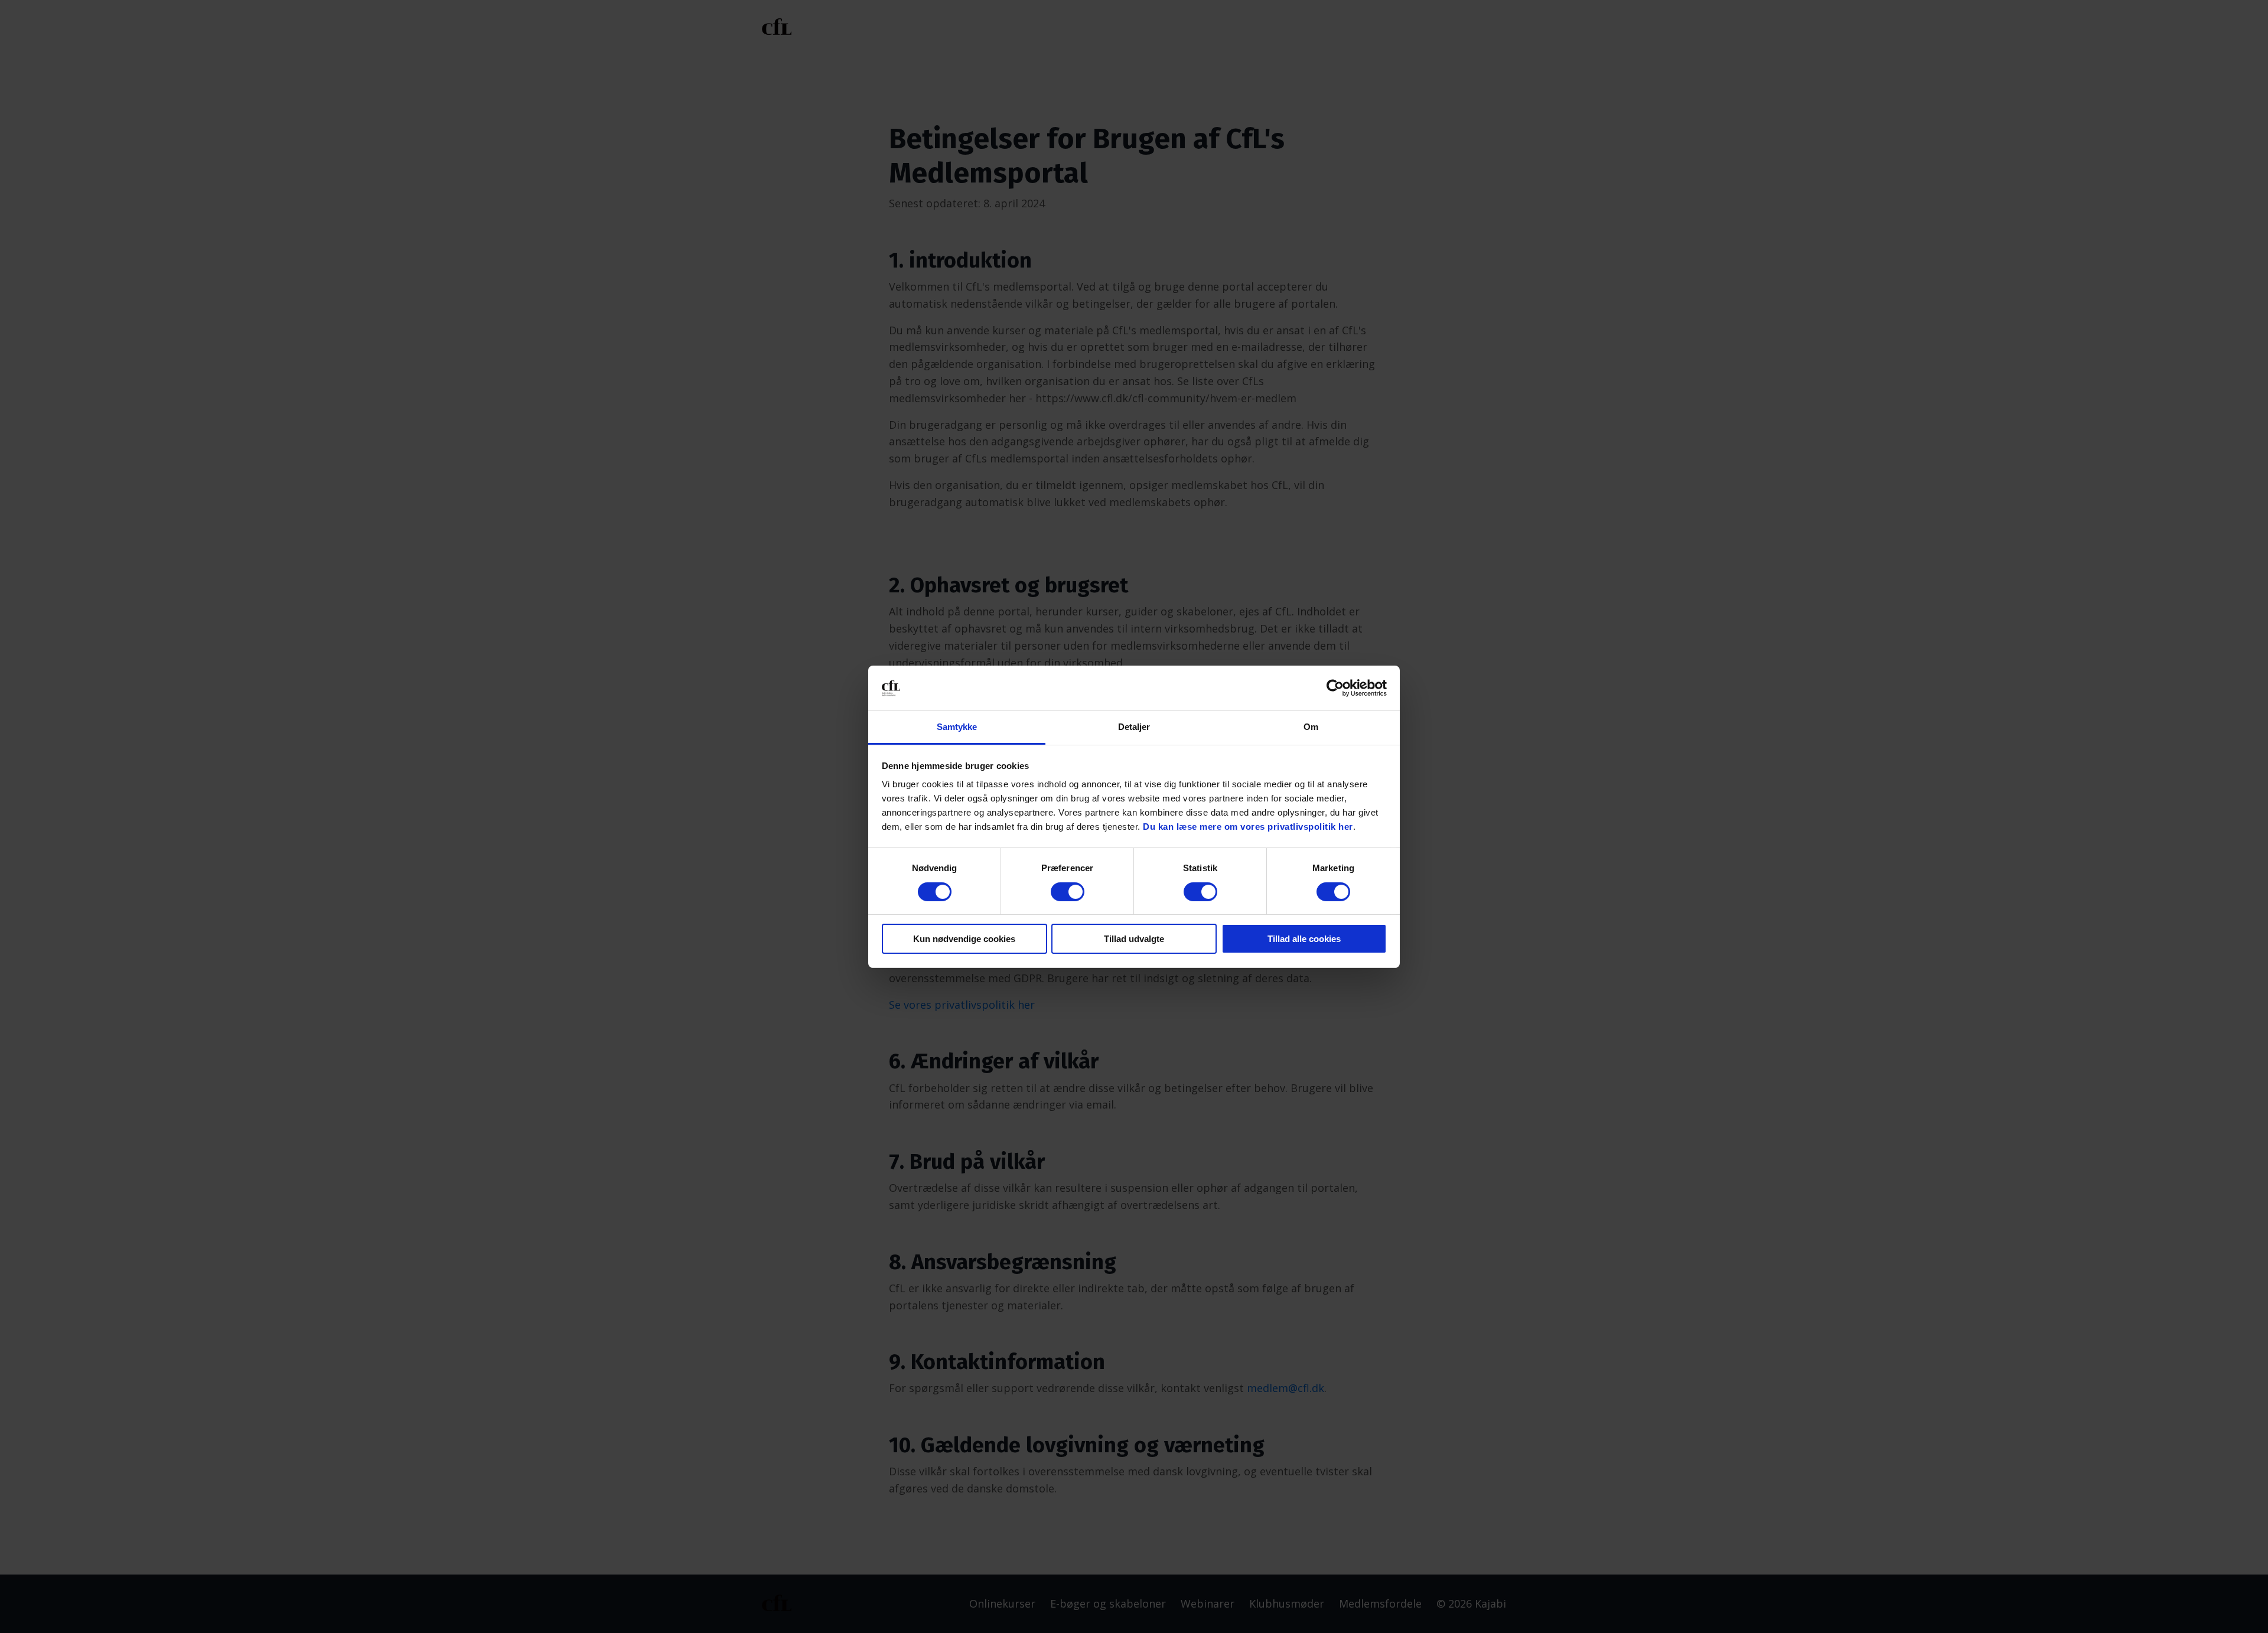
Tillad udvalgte (1134, 939)
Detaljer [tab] (1134, 727)
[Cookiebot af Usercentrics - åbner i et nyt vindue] (1335, 688)
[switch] (1068, 892)
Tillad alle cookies (1304, 939)
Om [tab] (1311, 727)
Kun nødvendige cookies (964, 939)
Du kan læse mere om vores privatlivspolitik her (1248, 827)
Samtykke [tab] (957, 727)
